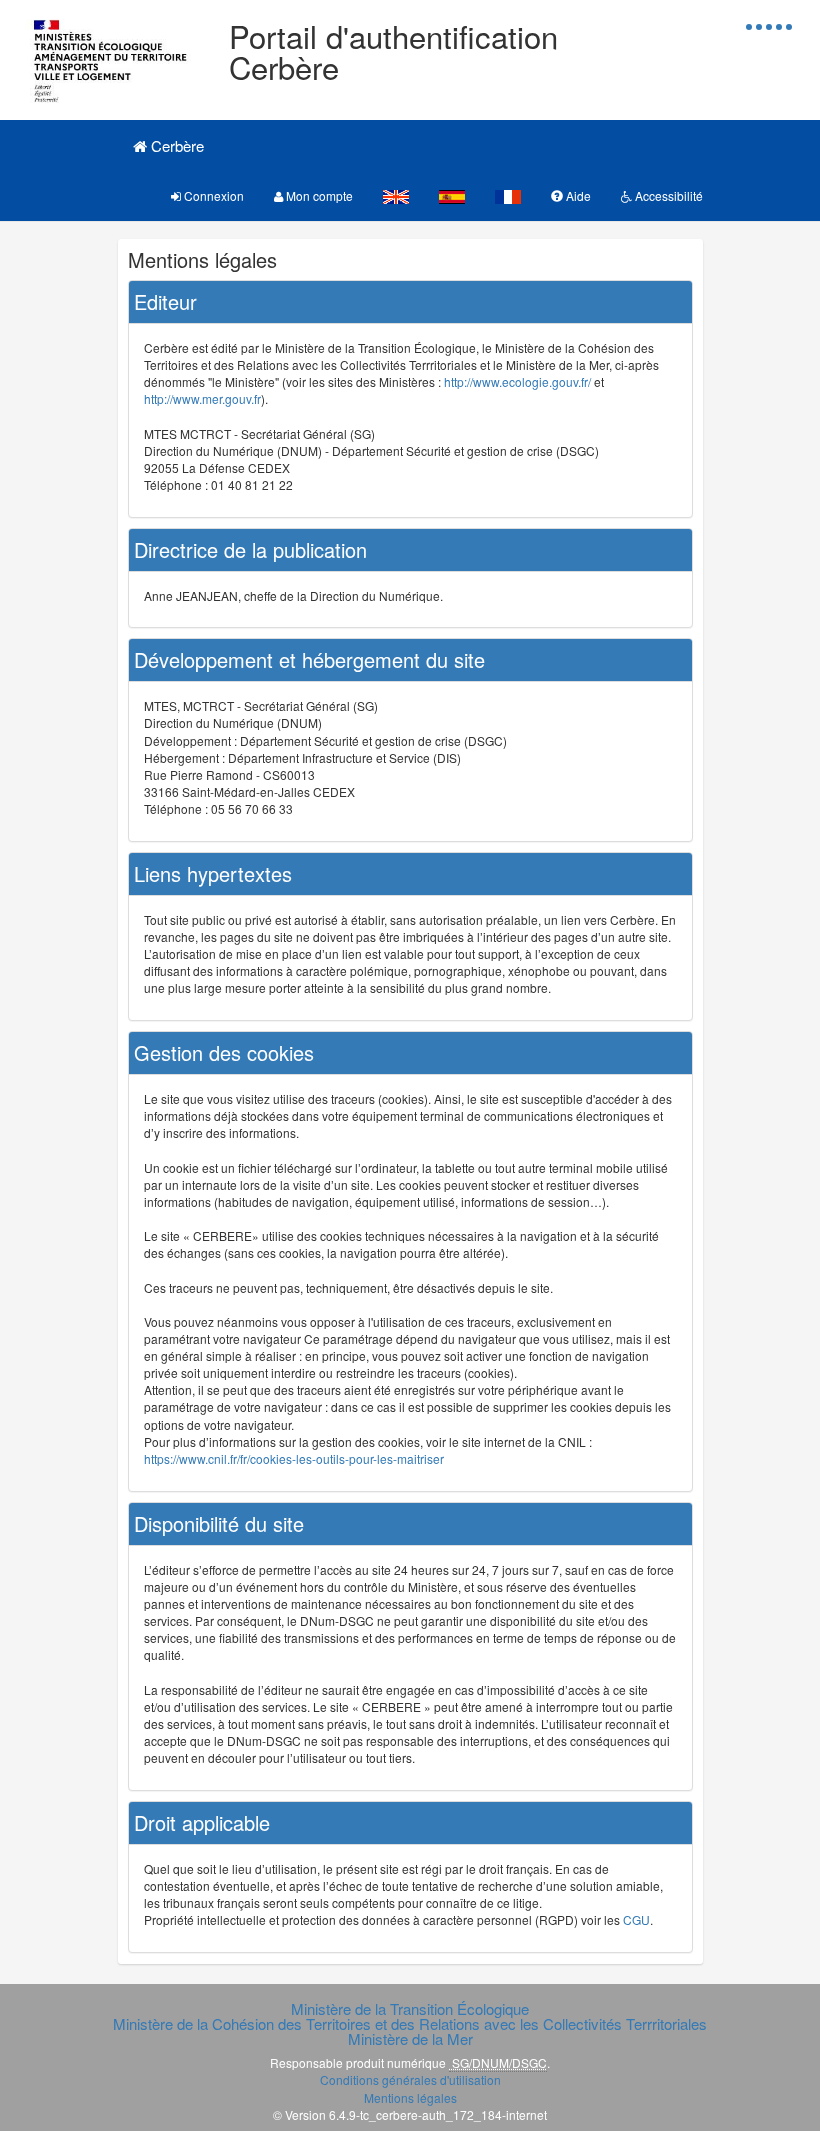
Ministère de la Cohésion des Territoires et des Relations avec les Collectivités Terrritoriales (410, 2023)
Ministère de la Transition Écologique (410, 2008)
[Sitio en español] (452, 195)
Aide (577, 195)
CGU (636, 1919)
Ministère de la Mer (410, 2038)
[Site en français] (508, 195)
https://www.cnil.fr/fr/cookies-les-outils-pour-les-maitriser (294, 1458)
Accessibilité (667, 195)
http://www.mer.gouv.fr (202, 398)
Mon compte (318, 195)
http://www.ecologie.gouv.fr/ (517, 381)
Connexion (212, 195)
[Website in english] (396, 195)
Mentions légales (410, 2097)
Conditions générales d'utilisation (410, 2079)
